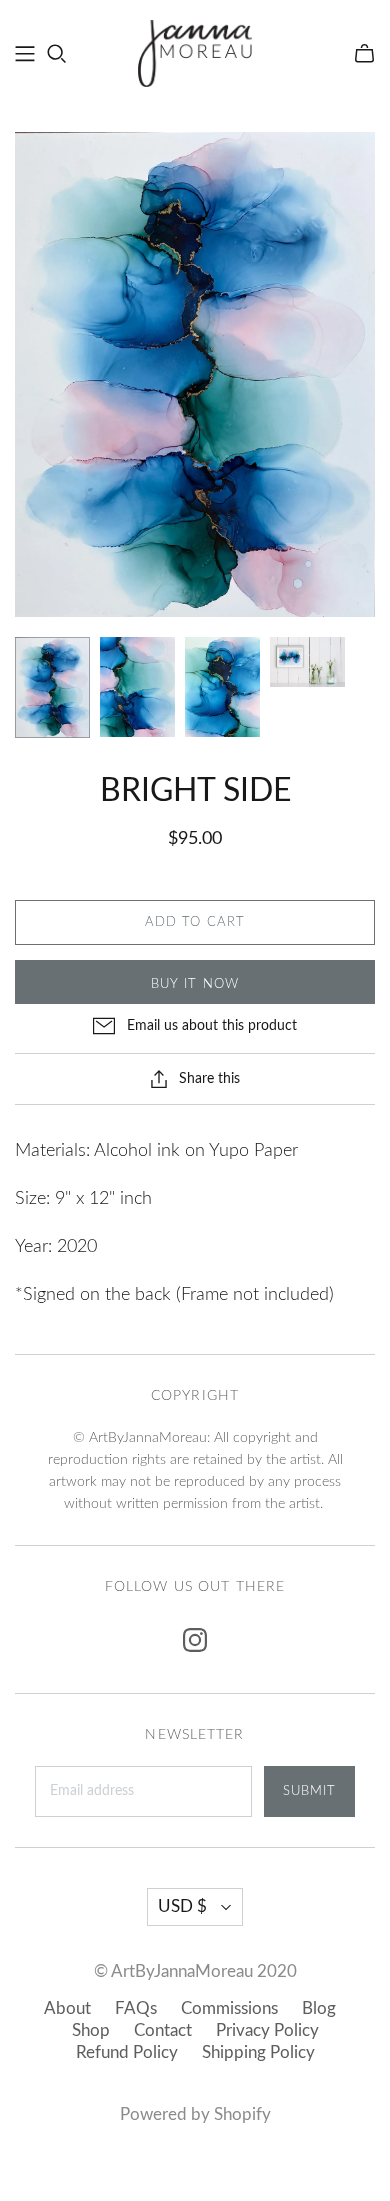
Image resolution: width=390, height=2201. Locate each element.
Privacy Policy (267, 2030)
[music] (25, 54)
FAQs (136, 2008)
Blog (319, 2008)
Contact (163, 2030)
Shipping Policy (258, 2052)
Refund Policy (127, 2052)
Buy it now (194, 984)
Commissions (229, 2008)
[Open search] (57, 54)
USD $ (182, 1906)
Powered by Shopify (195, 2114)
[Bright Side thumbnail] (52, 687)
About (67, 2008)
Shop (91, 2030)
